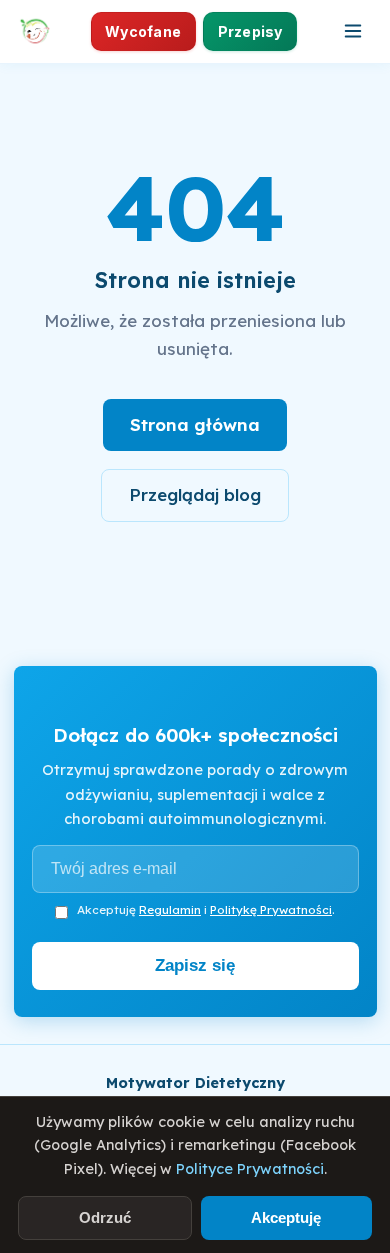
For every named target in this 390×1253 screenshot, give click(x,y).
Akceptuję (286, 1217)
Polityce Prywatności (250, 1169)
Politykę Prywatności (271, 909)
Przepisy (250, 31)
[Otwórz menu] (353, 31)
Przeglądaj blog (195, 494)
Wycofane (143, 31)
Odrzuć (105, 1217)
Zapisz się (195, 965)
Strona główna (195, 424)
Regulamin (170, 909)
